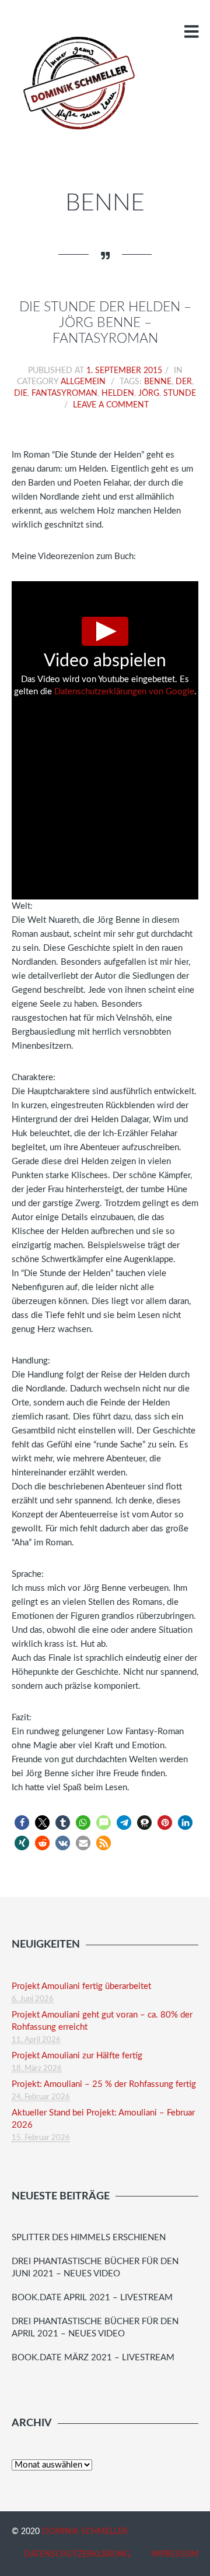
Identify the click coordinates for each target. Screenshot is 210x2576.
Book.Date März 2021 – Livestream (93, 2358)
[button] (22, 1823)
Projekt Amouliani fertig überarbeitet (81, 1986)
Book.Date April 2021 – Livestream (92, 2298)
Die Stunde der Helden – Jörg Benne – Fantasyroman (105, 323)
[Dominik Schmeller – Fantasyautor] (77, 83)
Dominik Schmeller (85, 2532)
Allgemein (83, 382)
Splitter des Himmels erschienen (89, 2238)
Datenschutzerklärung (77, 2554)
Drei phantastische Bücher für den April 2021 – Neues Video (95, 2328)
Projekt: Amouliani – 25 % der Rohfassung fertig (104, 2084)
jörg (149, 393)
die (21, 393)
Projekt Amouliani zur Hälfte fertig (77, 2056)
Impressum (175, 2554)
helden (118, 393)
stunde (180, 393)
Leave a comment (111, 405)
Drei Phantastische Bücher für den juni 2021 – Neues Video (95, 2268)
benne (158, 382)
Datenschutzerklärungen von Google (124, 692)
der (184, 382)
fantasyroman (64, 393)
